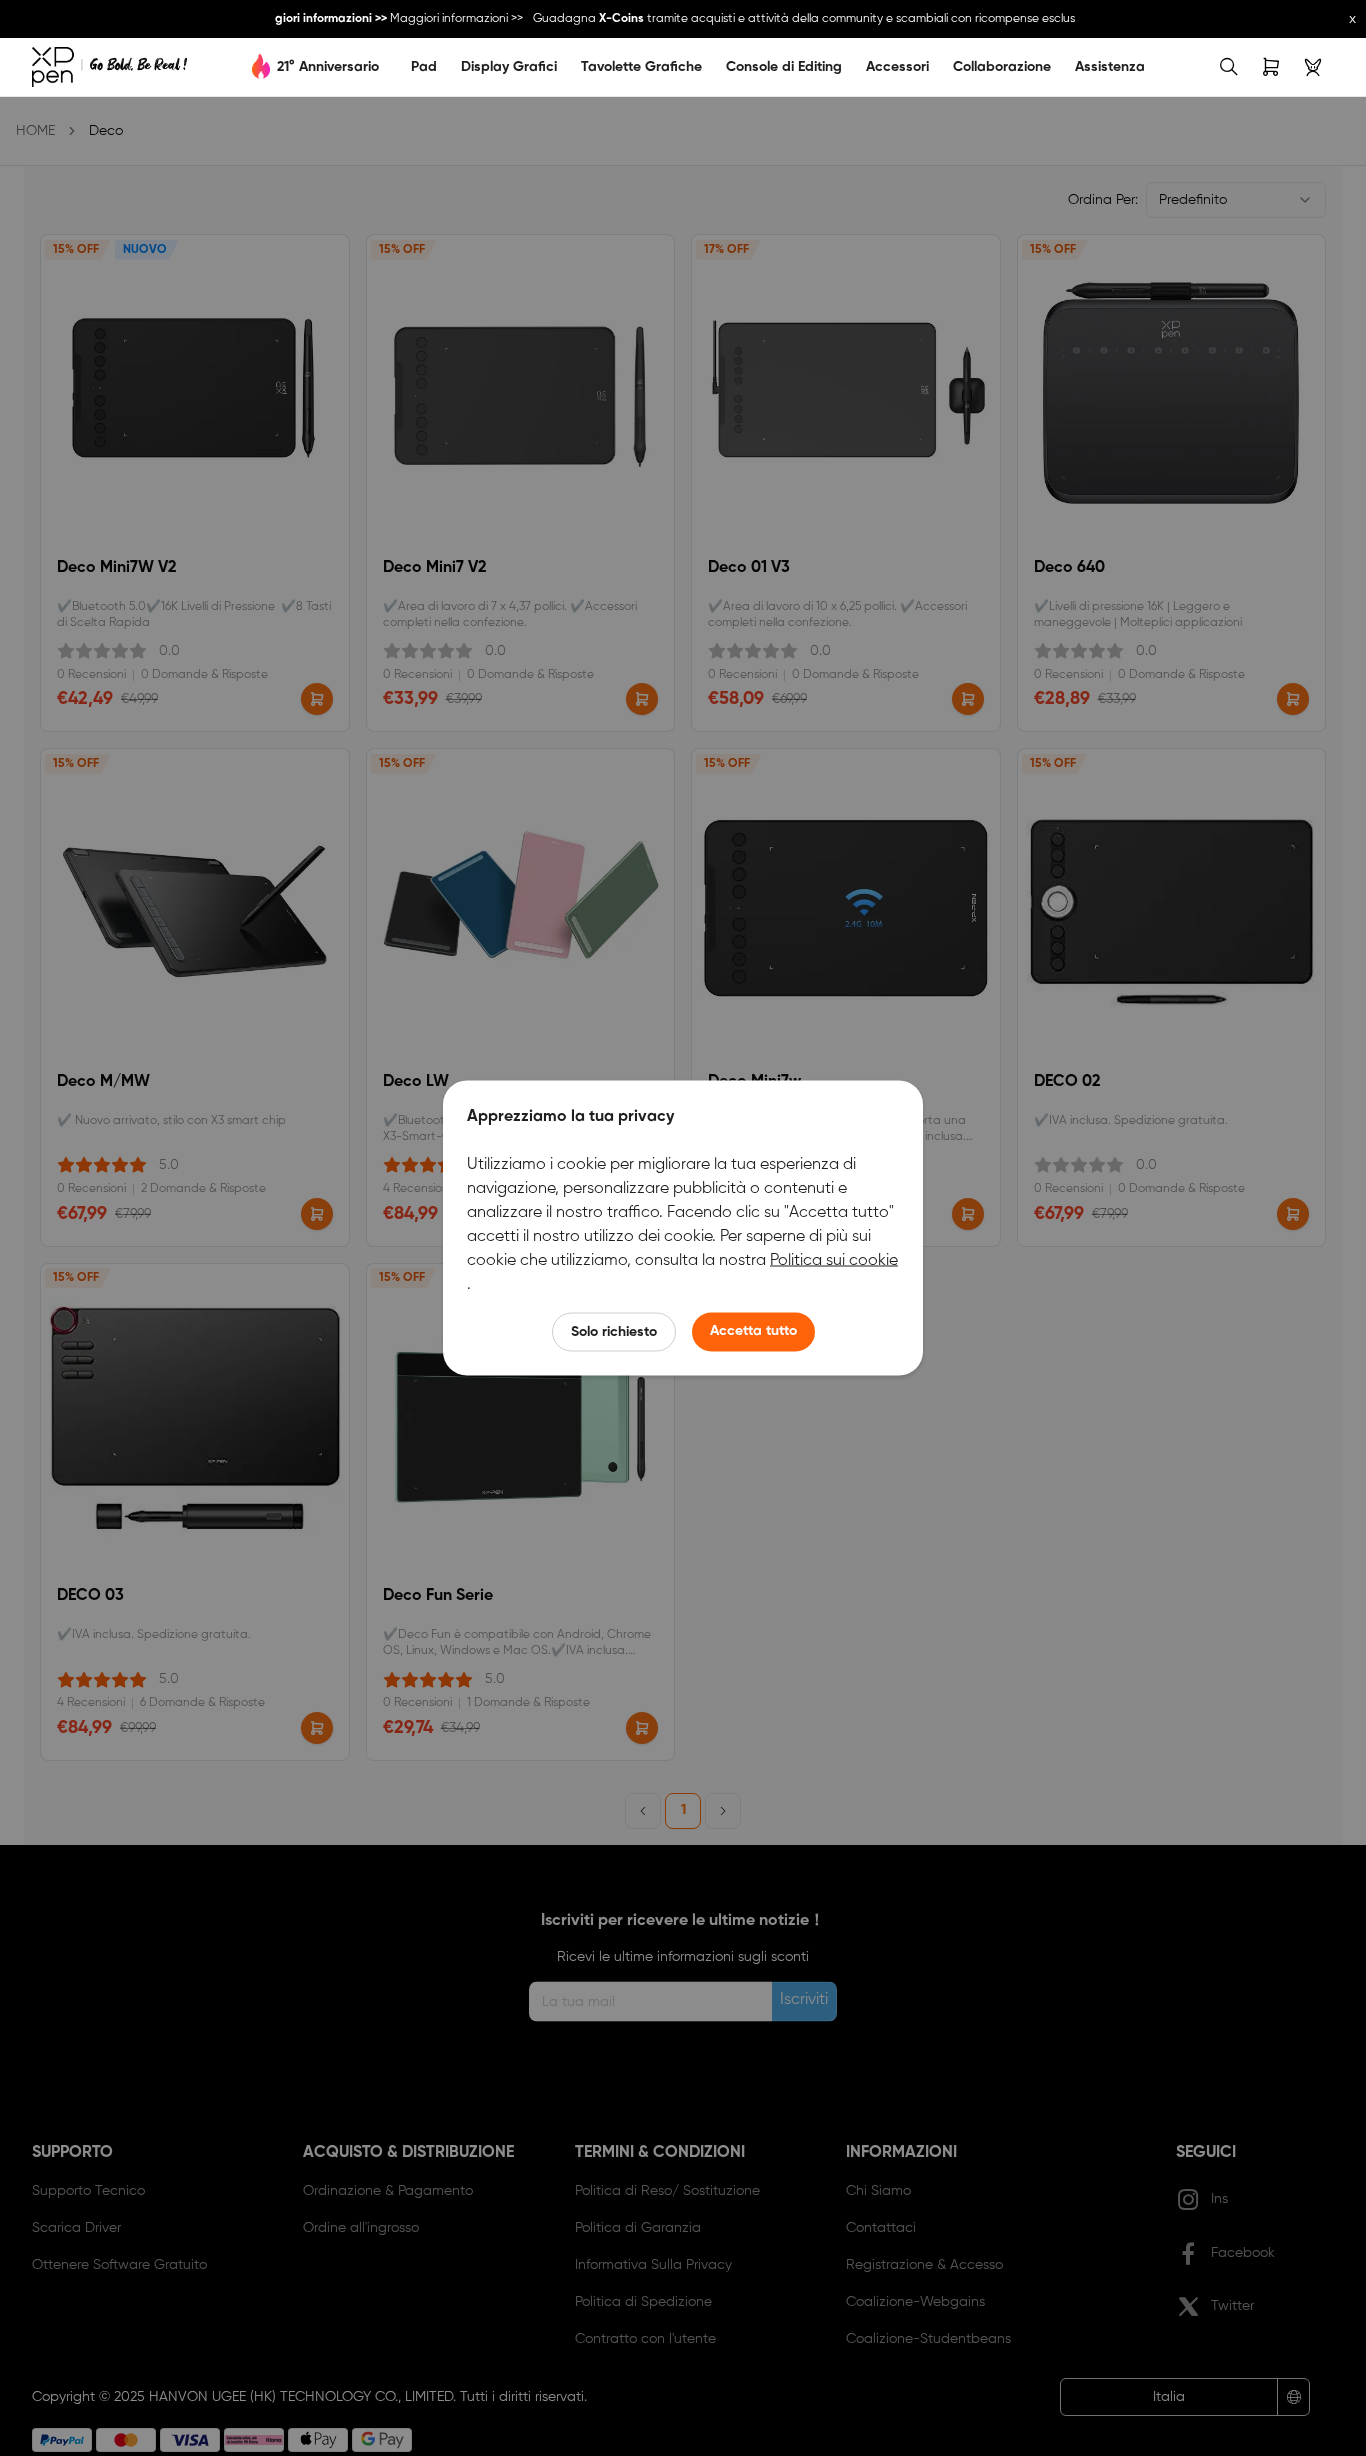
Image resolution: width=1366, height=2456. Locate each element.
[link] (109, 67)
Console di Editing (784, 67)
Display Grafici (509, 67)
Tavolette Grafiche (641, 67)
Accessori (897, 67)
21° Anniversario (328, 67)
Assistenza (1110, 67)
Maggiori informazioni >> (446, 19)
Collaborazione (1002, 67)
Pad (424, 67)
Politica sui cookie (834, 1261)
